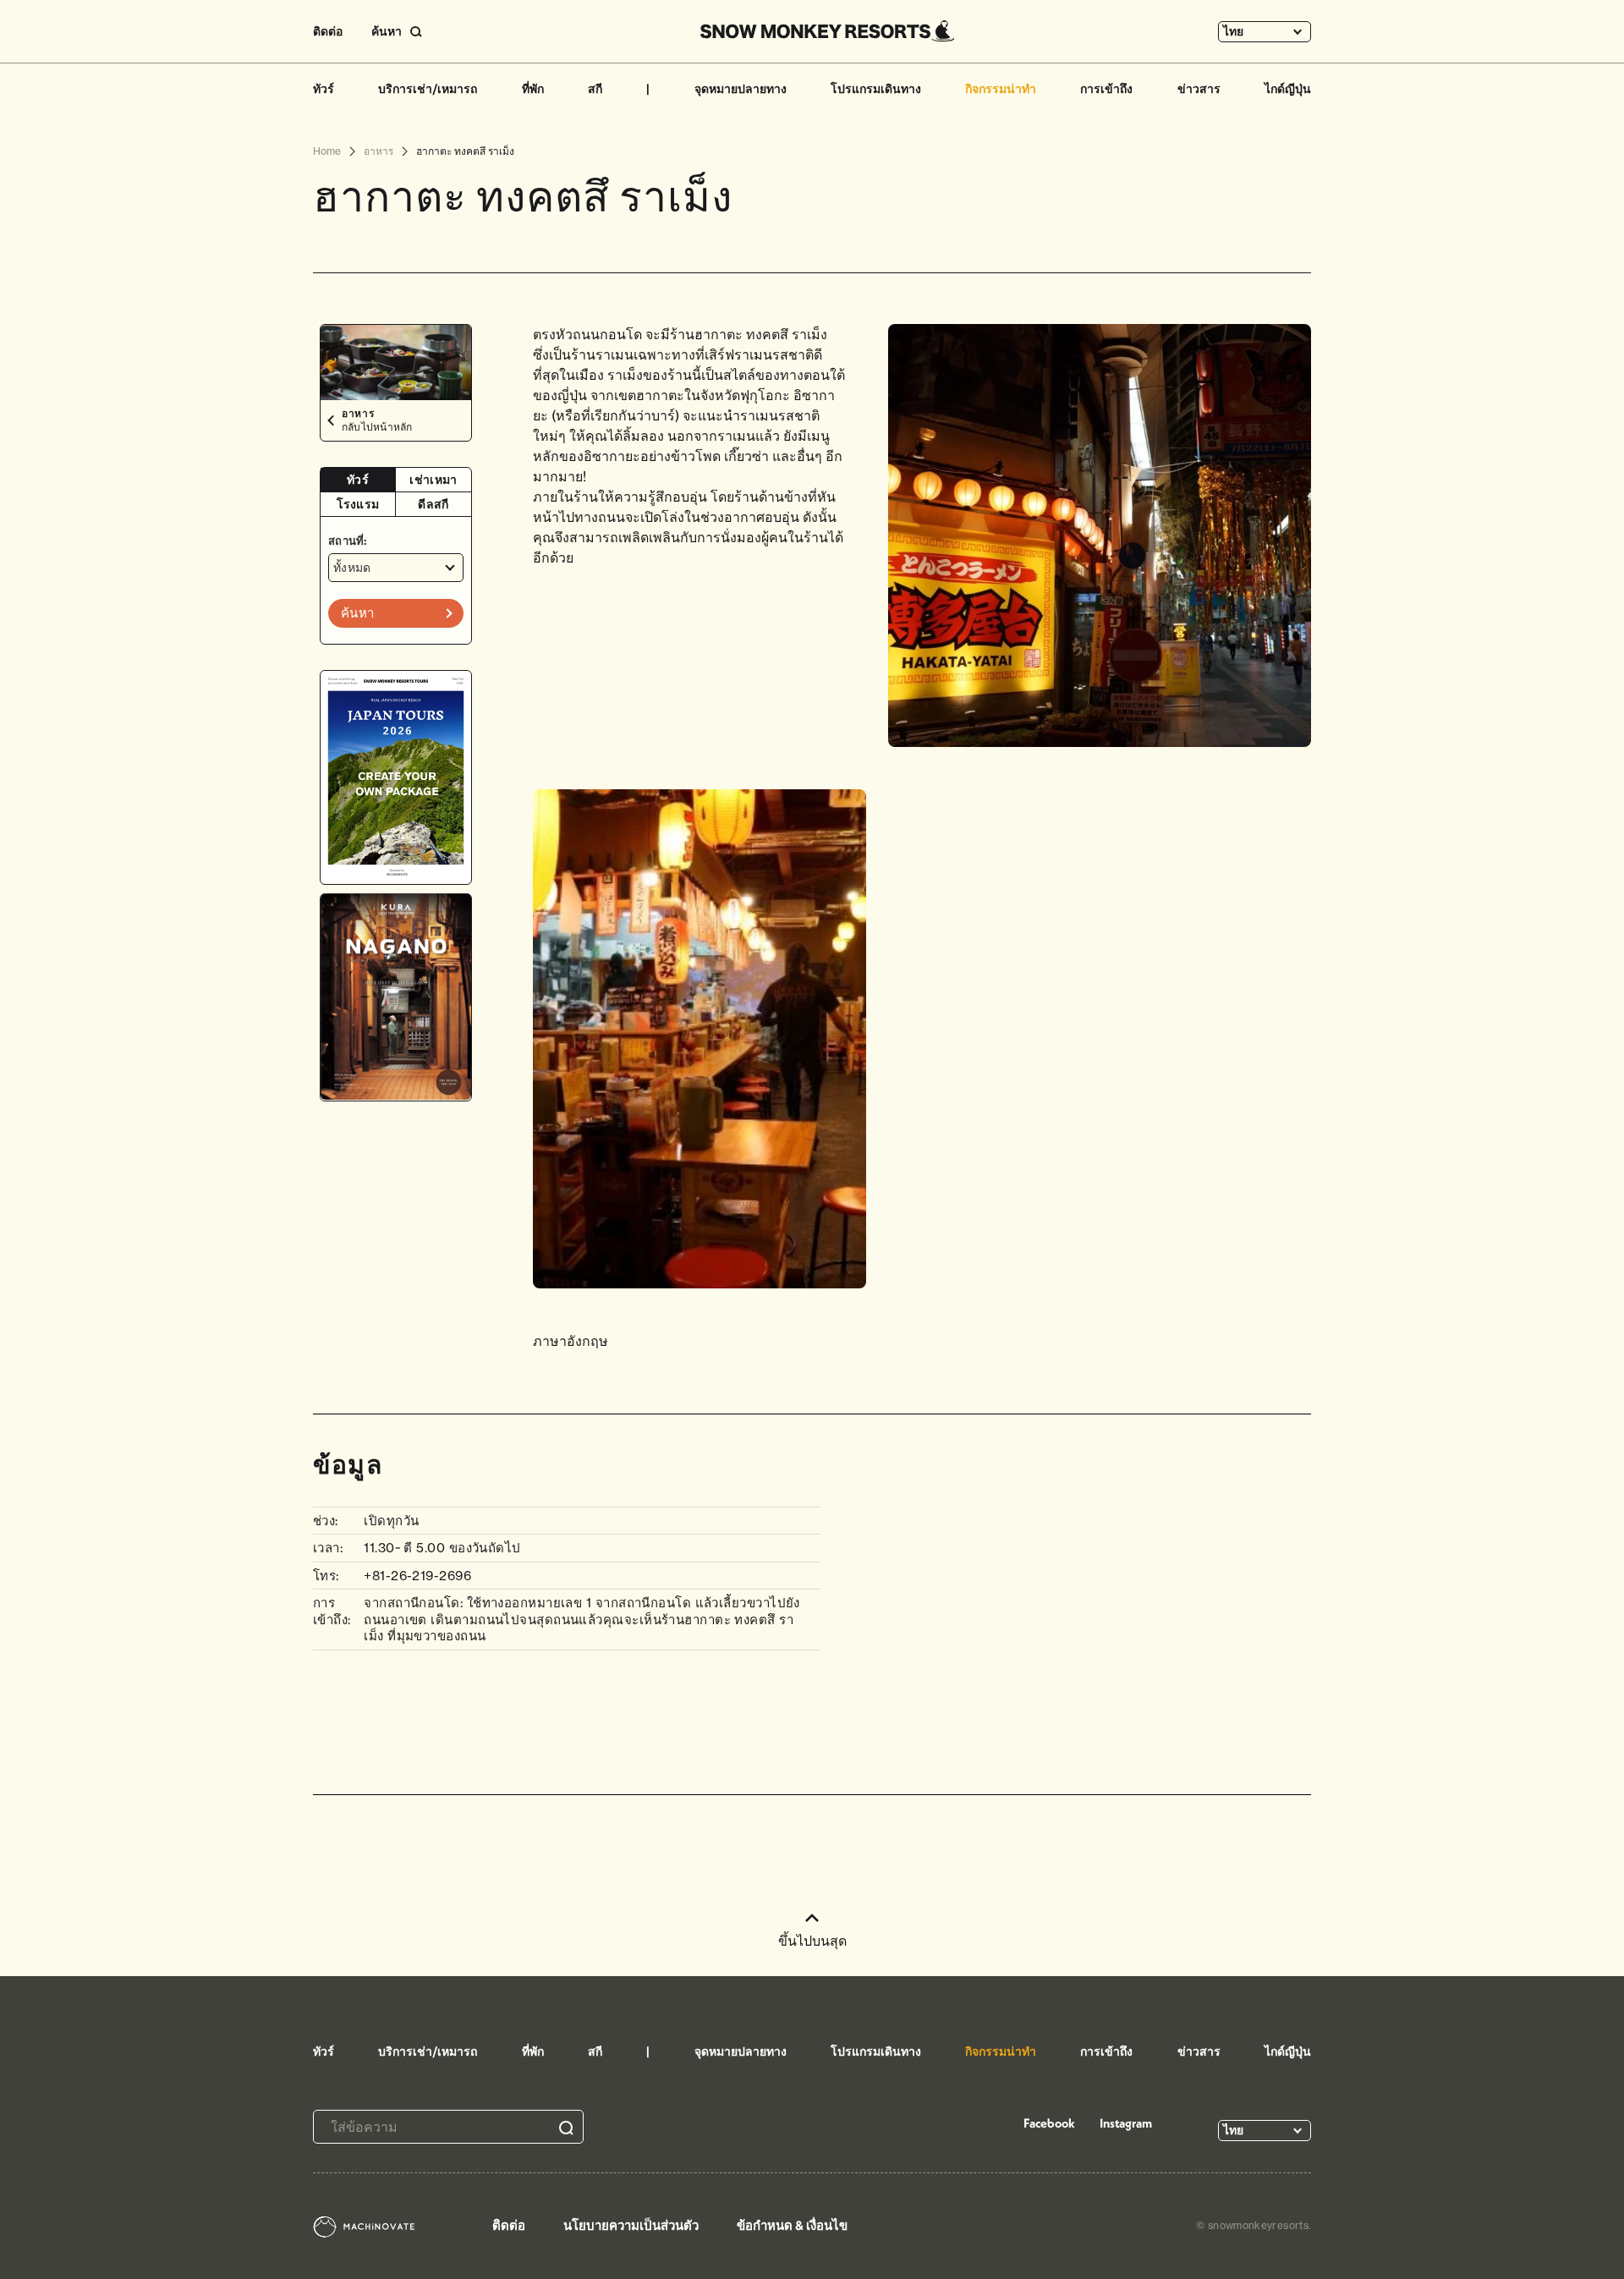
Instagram (1126, 2123)
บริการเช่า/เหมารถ (428, 89)
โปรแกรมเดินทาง (876, 89)
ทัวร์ (324, 89)
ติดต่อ (328, 31)
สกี (595, 89)
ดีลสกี (433, 504)
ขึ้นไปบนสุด (812, 1941)
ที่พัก (533, 89)
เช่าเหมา (433, 480)
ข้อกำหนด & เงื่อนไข (792, 2225)
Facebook (1049, 2123)
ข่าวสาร (1199, 89)
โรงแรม (358, 504)
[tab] (358, 480)
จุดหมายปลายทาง (741, 89)
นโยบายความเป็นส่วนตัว (631, 2225)
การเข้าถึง (1106, 89)
